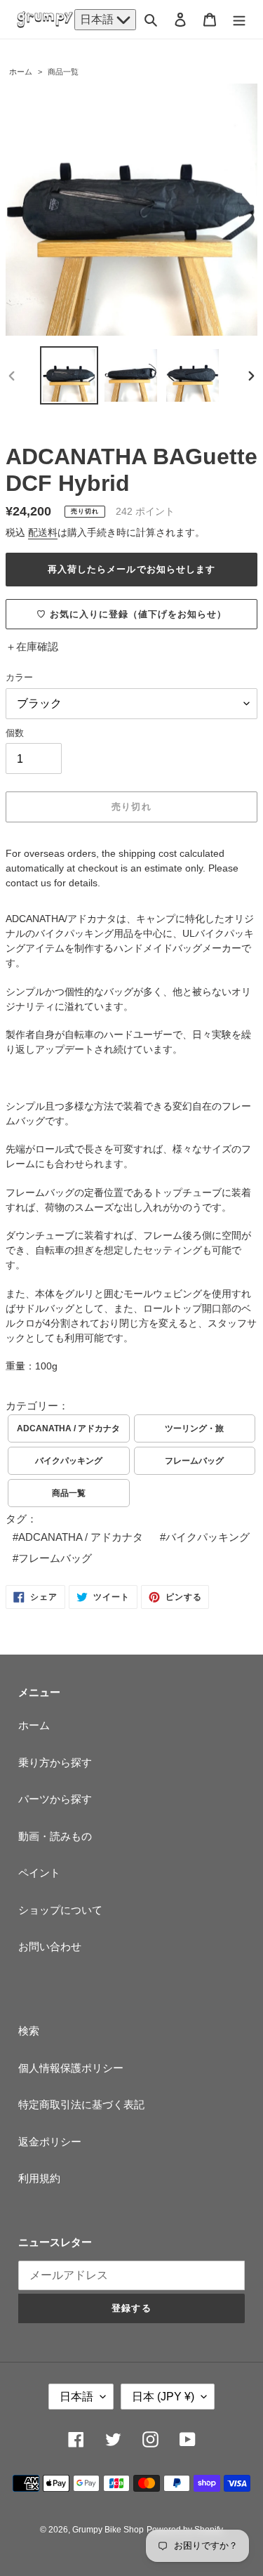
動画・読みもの (55, 1836)
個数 (15, 733)
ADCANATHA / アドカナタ (68, 1428)
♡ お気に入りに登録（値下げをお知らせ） (132, 614)
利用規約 (39, 2178)
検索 (29, 2031)
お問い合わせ (50, 1946)
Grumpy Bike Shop (108, 2530)
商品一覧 (63, 72)
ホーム (21, 72)
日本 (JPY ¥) (163, 2397)
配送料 (43, 532)
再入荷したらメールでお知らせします (131, 569)
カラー (19, 677)
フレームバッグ (194, 1461)
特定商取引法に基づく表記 (81, 2104)
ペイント (39, 1873)
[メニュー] (239, 19)
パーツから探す (55, 1799)
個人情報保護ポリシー (71, 2068)
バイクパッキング (69, 1461)
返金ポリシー (50, 2142)
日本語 (98, 19)
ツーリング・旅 (194, 1428)
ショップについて (60, 1910)
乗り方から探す (55, 1762)
